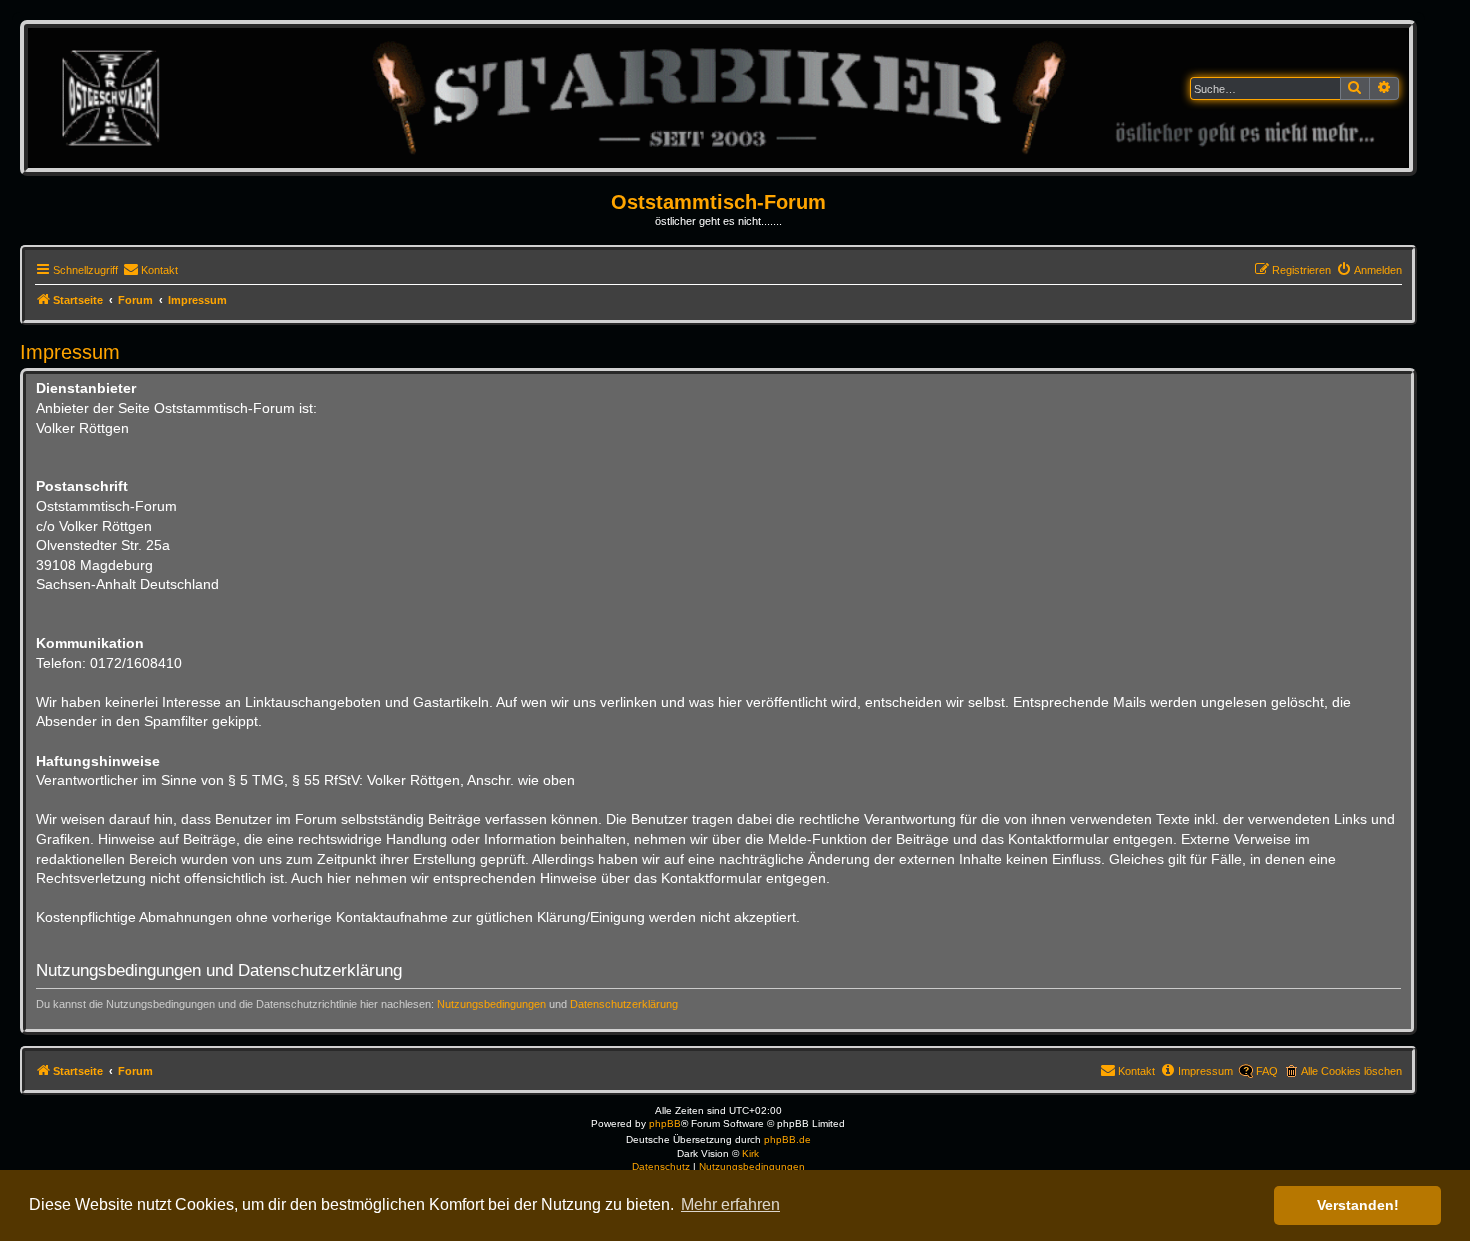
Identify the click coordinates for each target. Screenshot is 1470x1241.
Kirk (750, 1153)
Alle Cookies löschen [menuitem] (1351, 1071)
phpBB (665, 1123)
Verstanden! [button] (1358, 1205)
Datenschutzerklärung (624, 1004)
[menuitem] (150, 270)
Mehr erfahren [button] (730, 1204)
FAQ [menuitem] (1267, 1071)
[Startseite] (718, 97)
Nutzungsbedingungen (491, 1004)
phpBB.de (787, 1139)
